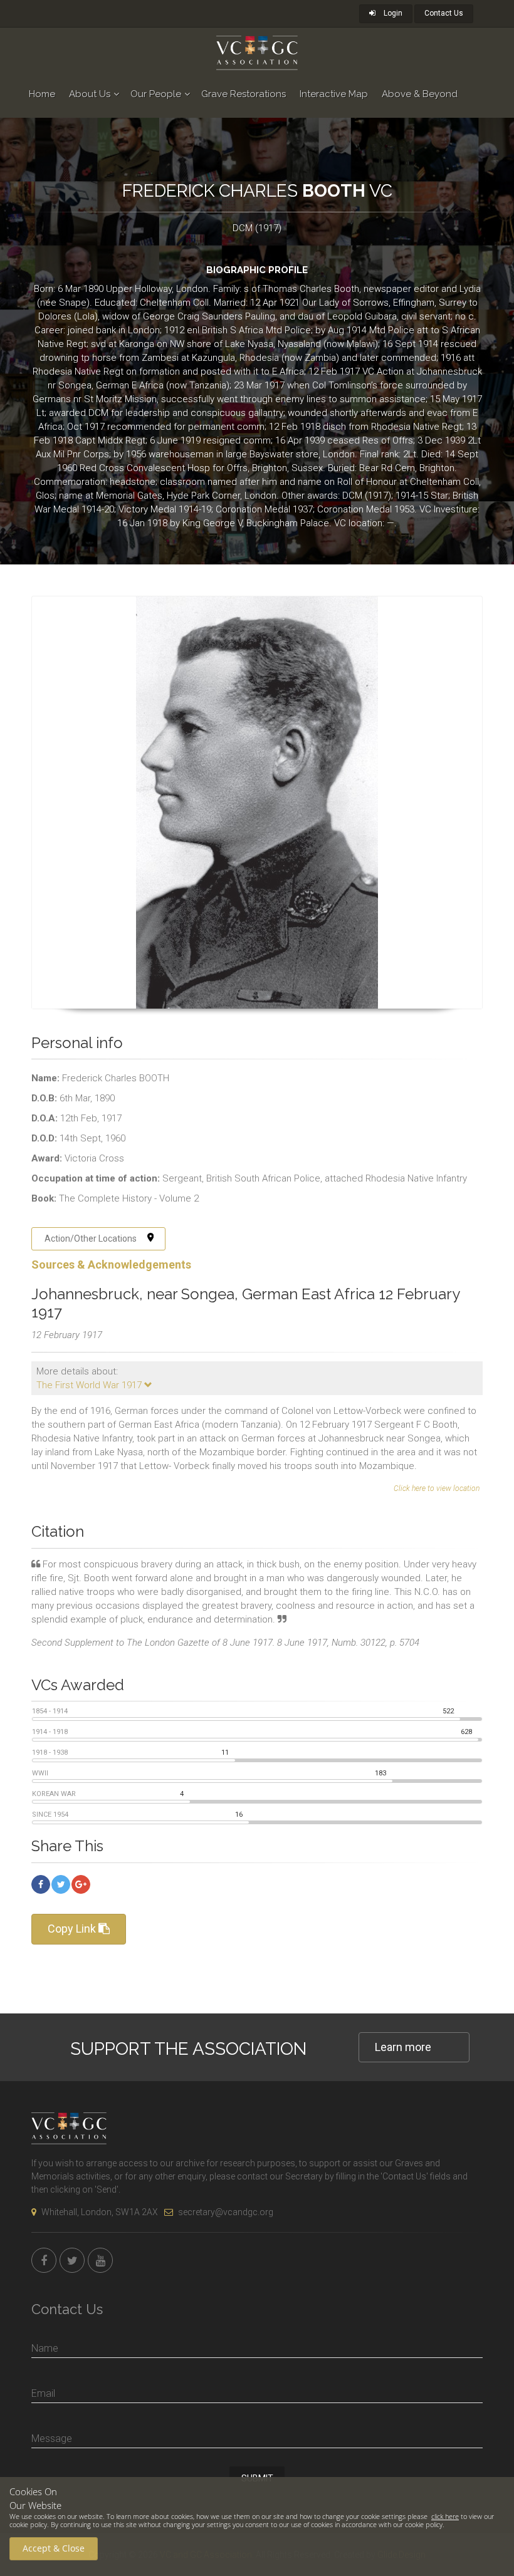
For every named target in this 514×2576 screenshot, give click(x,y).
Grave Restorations (244, 94)
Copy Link (73, 1929)
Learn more (403, 2047)
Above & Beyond (420, 94)
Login (392, 13)
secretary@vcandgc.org (226, 2212)
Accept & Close (54, 2548)
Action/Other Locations (91, 1239)
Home (42, 94)
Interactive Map (334, 94)
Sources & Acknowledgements (111, 1265)
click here (445, 2516)
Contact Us (444, 13)
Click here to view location (437, 1488)
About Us (90, 94)
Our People (156, 94)
